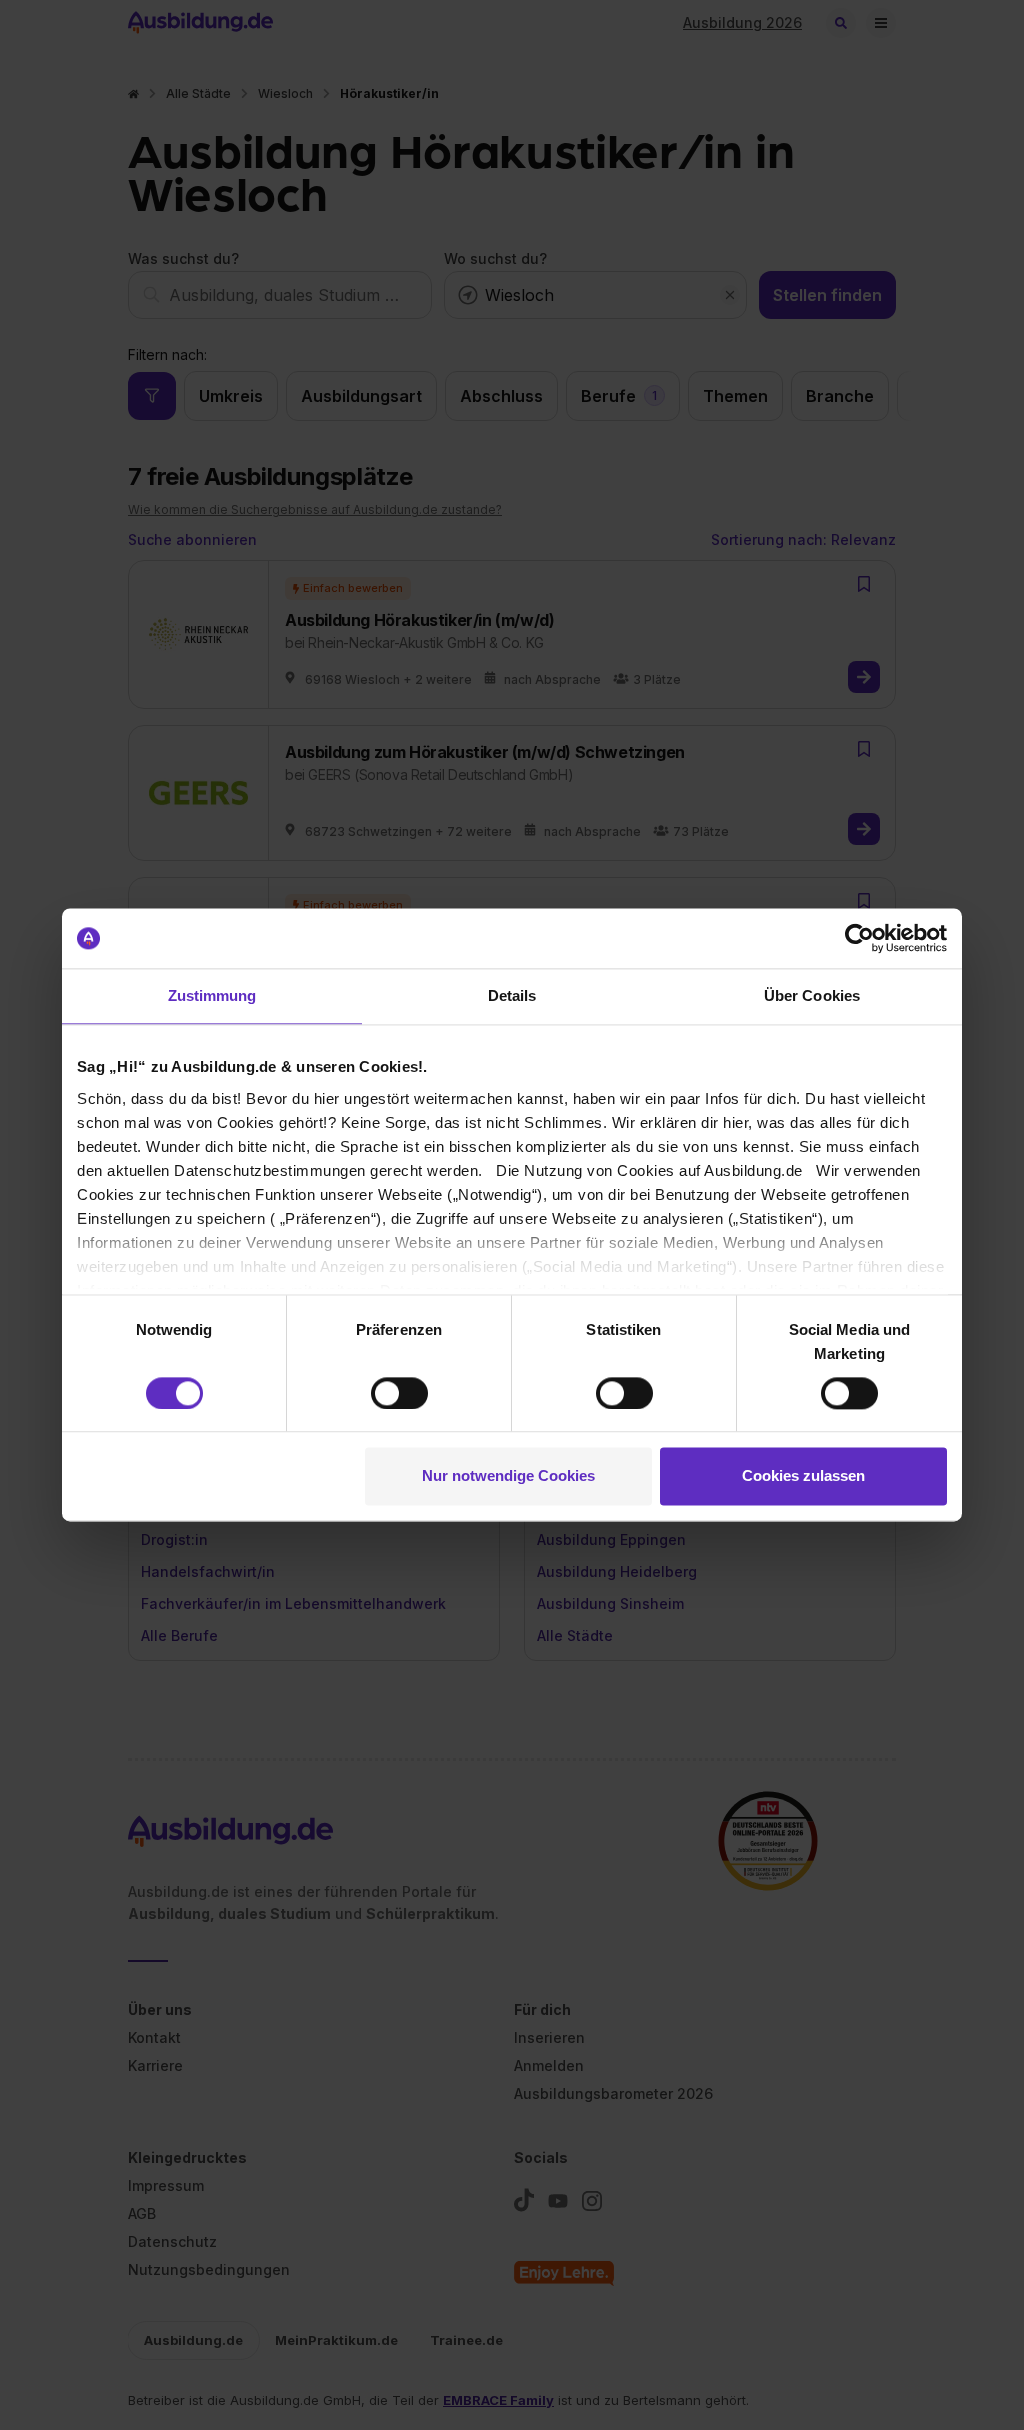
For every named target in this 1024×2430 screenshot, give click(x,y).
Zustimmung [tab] (212, 995)
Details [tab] (512, 995)
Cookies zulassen (803, 1476)
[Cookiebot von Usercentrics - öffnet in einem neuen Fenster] (859, 938)
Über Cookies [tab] (812, 995)
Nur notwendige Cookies (508, 1476)
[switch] (399, 1393)
